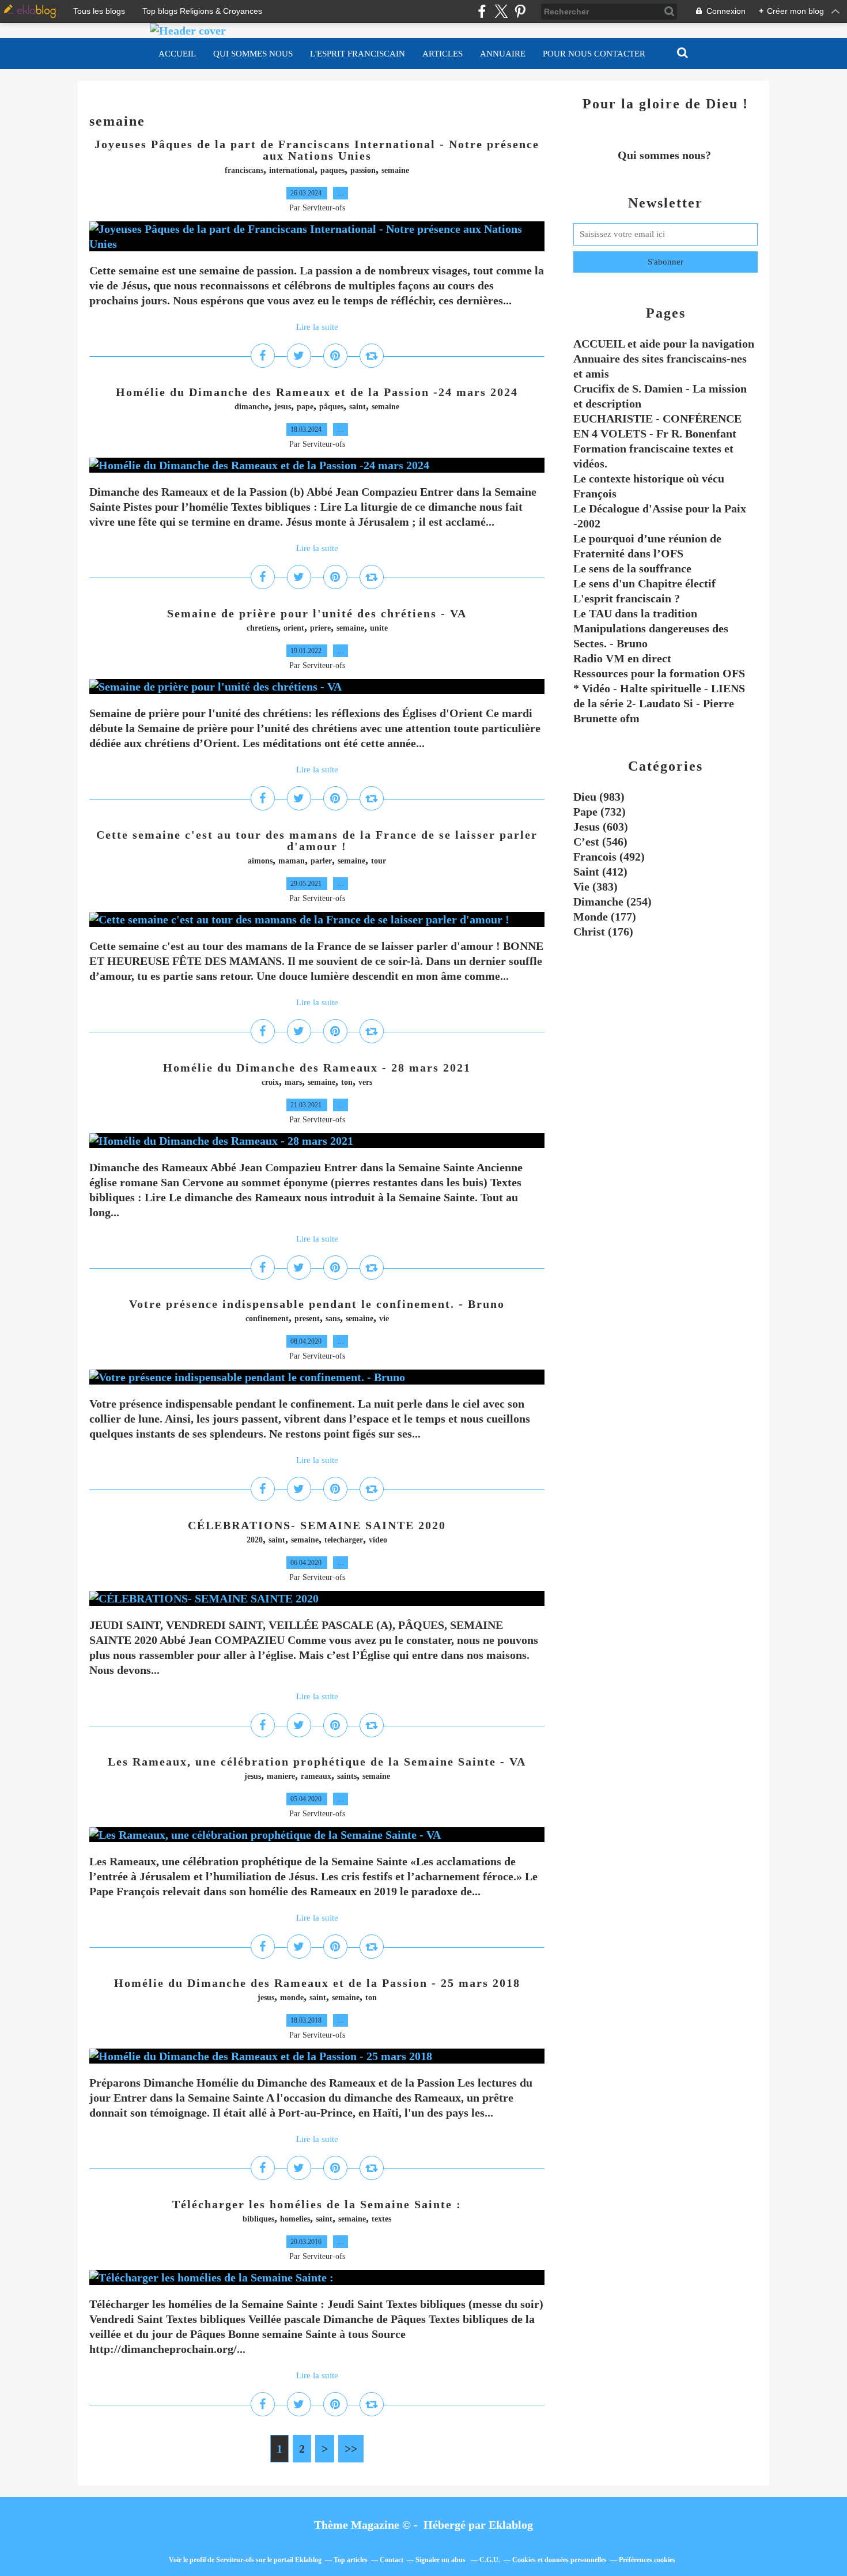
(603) (601, 827)
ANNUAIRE (503, 54)
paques (332, 170)
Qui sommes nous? (666, 155)
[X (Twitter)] (501, 11)
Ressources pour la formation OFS (659, 673)
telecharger (344, 1540)
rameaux (316, 1776)
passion (363, 170)
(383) (595, 887)
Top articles (351, 2560)
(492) (609, 857)
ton (347, 1082)
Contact (392, 2560)
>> (351, 2449)
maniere (281, 1776)
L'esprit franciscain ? (627, 598)
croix (270, 1082)
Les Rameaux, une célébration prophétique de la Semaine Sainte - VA (317, 1762)
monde (292, 1998)
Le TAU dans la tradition (635, 613)
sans (333, 1319)
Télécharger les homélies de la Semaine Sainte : (317, 2204)
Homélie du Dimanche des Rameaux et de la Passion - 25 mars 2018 (317, 1983)
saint (358, 407)
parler (321, 861)
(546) (600, 842)
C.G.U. (490, 2560)
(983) (599, 797)
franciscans (244, 170)
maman (292, 861)
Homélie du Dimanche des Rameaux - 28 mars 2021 (317, 1068)
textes (381, 2219)
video (378, 1540)
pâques (331, 407)
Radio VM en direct (622, 658)
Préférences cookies (647, 2560)
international (292, 170)
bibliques (258, 2219)
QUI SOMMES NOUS (253, 54)
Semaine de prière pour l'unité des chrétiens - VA (317, 613)
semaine (395, 170)
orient (294, 628)
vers (365, 1082)
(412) (600, 872)
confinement (267, 1319)
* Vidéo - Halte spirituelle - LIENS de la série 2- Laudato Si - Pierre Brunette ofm (659, 703)
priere (320, 628)
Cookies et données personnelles (559, 2560)
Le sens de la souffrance (632, 568)
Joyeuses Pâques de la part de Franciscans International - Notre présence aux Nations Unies (317, 150)
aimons (260, 861)
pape (305, 407)
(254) (612, 902)
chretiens (262, 628)
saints (347, 1776)
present (307, 1319)
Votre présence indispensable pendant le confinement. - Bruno (317, 1304)
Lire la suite (317, 327)
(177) (605, 917)
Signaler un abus (441, 2560)
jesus (283, 407)
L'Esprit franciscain (358, 54)
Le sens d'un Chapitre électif (644, 583)
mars (293, 1082)
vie (384, 1319)
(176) (603, 931)
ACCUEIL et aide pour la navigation (664, 344)
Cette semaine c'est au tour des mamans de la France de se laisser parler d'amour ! (317, 840)
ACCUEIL (177, 54)
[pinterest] (520, 11)
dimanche (252, 407)
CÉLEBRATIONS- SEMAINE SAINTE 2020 (317, 1525)
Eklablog (511, 2525)
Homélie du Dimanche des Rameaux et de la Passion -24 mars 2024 (317, 392)
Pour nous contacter (594, 54)
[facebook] (482, 11)
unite (379, 628)
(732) (600, 812)
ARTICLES (443, 54)
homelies (295, 2219)
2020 (255, 1540)
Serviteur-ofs (235, 2560)
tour (379, 861)
